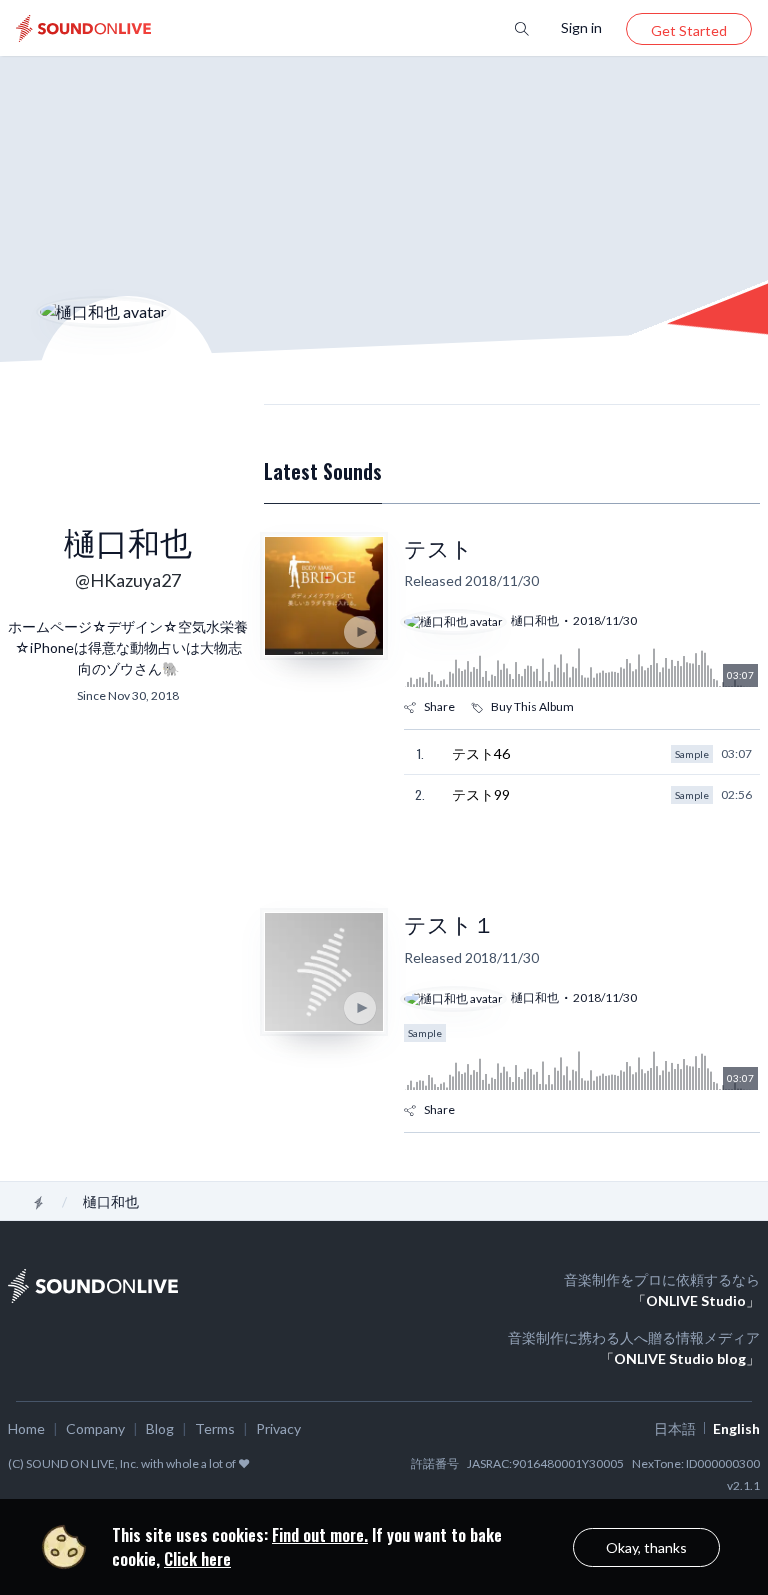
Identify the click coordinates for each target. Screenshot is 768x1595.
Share (439, 706)
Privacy (278, 1428)
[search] (522, 27)
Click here (197, 1559)
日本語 (675, 1428)
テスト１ (449, 924)
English (736, 1428)
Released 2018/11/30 (471, 580)
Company (95, 1428)
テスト (438, 548)
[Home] (39, 1202)
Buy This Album (532, 706)
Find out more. (320, 1535)
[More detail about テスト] (324, 596)
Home (26, 1428)
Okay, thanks (646, 1547)
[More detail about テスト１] (324, 972)
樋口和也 (535, 620)
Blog (160, 1428)
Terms (215, 1428)
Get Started (689, 30)
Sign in (581, 27)
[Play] (360, 632)
